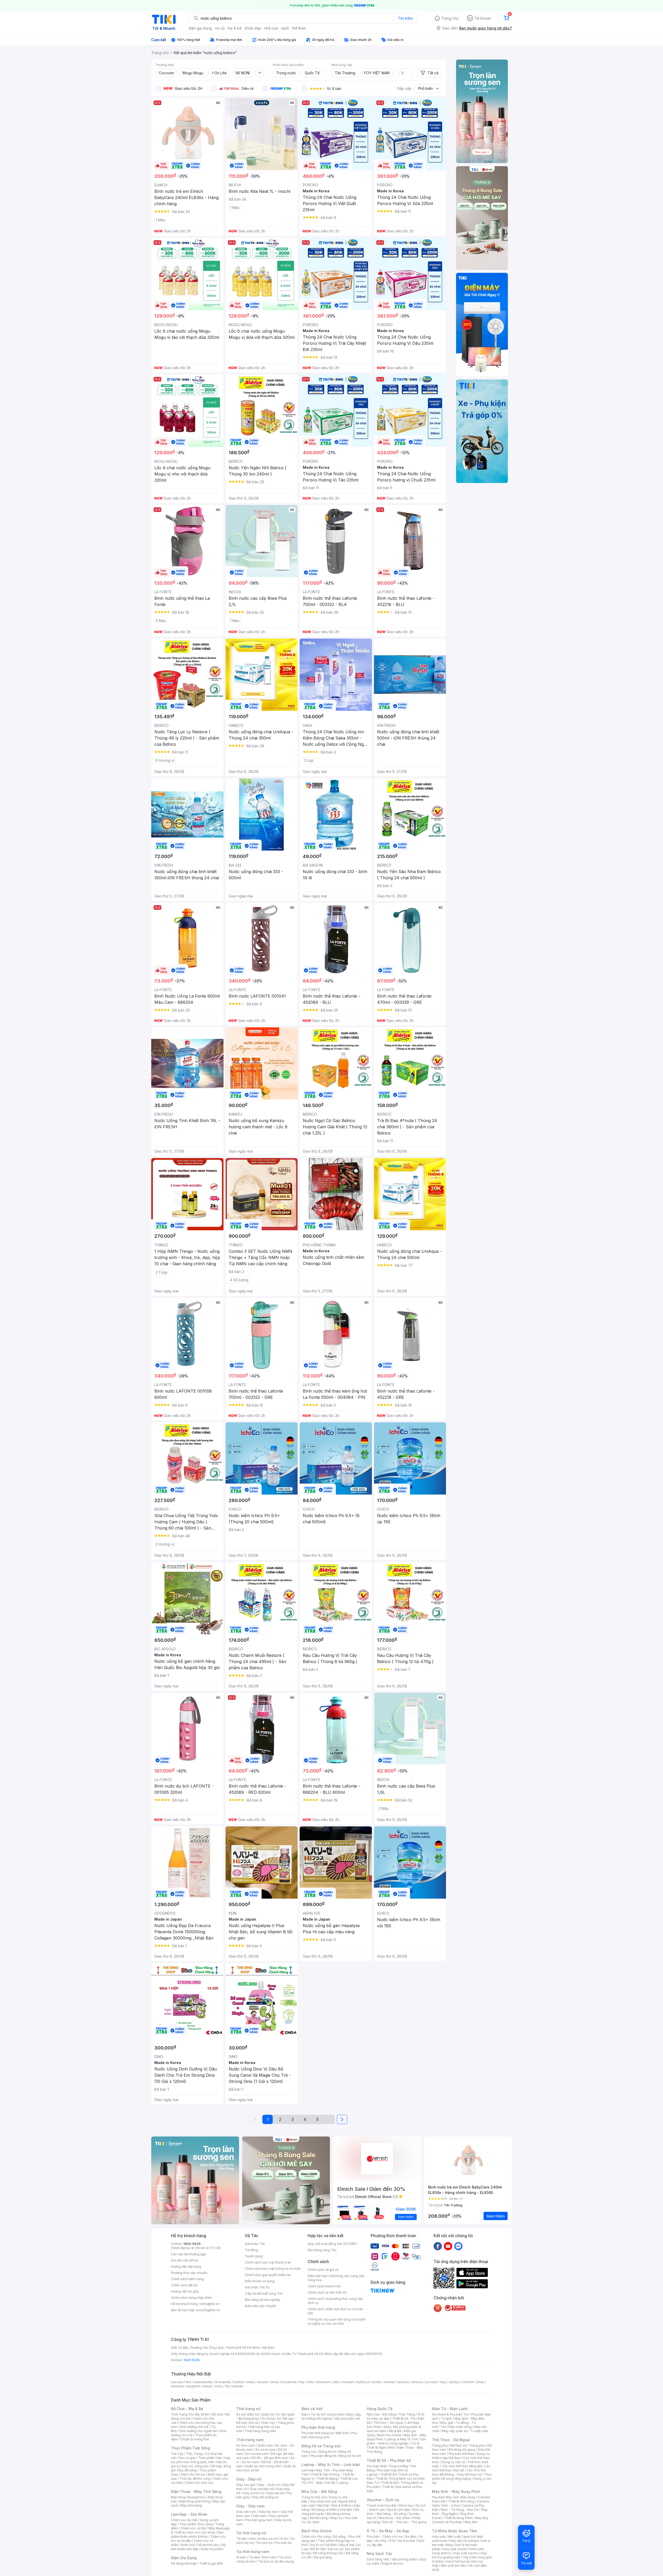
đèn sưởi (454, 2537)
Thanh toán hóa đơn (382, 2505)
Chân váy (268, 2423)
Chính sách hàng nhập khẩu (192, 2298)
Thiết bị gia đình (211, 2563)
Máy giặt (447, 2423)
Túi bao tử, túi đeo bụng (276, 2561)
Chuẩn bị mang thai (195, 2439)
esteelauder (203, 2382)
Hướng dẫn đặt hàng (186, 2267)
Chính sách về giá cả (323, 2270)
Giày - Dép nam (250, 2506)
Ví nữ (284, 2539)
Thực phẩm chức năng (196, 2524)
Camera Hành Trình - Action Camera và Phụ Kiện (460, 2505)
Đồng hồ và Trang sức (321, 2446)
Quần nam (265, 2445)
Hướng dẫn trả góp (185, 2291)
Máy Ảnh (471, 2522)
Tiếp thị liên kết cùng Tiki (264, 2293)
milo (310, 2382)
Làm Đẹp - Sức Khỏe (189, 2514)
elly (302, 2382)
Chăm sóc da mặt (184, 2520)
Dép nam (260, 2516)
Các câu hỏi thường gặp (189, 2254)
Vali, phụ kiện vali (347, 2418)
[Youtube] (448, 2246)
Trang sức (309, 2452)
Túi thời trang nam (253, 2552)
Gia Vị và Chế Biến (323, 2545)
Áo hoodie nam (257, 2454)
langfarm (193, 2386)
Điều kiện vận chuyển (261, 2306)
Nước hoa (188, 2545)
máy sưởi (439, 2537)
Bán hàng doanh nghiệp (262, 2300)
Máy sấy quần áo (455, 2431)
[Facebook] (438, 2246)
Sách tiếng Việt (378, 2559)
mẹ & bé (235, 28)
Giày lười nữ (275, 2493)
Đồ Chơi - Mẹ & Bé (187, 2409)
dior (188, 2382)
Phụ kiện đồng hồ (323, 2456)
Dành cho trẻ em (193, 2474)
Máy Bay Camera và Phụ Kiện (460, 2520)
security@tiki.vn (208, 2310)
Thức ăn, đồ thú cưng (195, 2479)
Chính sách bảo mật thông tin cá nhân (273, 2269)
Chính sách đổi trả (184, 2285)
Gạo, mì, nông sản (195, 2466)
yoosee (431, 2382)
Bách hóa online (389, 2435)
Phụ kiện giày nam (259, 2520)
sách (285, 28)
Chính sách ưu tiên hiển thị (327, 2292)
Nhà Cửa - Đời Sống (319, 2491)
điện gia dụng (200, 28)
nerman (390, 2382)
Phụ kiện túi (283, 2543)
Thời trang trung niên (261, 2431)
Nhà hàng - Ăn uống (391, 2514)
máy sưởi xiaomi (466, 2553)
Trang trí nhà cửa (314, 2497)
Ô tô (392, 2541)
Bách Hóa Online (317, 2531)
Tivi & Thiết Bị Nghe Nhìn (393, 2445)
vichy (218, 2386)
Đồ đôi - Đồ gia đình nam (270, 2458)
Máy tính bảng (191, 2505)
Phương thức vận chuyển (189, 2273)
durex (275, 2382)
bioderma (289, 2382)
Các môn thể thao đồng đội (462, 2466)
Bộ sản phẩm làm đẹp (198, 2547)
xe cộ (220, 28)
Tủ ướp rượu (479, 2431)
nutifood (363, 2382)
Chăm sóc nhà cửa (199, 2483)
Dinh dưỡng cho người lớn (198, 2431)
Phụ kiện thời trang (318, 2427)
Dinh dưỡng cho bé (194, 2427)
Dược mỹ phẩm (212, 2549)
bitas (481, 2382)
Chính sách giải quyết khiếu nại (268, 2275)
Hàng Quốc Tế (380, 2409)
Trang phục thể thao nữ (449, 2445)
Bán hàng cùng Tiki (322, 2250)
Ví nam (241, 2557)
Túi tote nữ (264, 2543)
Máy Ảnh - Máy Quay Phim (456, 2491)
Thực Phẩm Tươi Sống (190, 2448)
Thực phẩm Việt (210, 2458)
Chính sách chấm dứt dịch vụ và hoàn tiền (336, 2311)
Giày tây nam (268, 2512)
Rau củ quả (187, 2458)
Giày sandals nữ (262, 2489)
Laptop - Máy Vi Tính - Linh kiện (331, 2465)
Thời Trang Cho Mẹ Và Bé (190, 2414)
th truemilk (223, 2382)
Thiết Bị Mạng (327, 2479)
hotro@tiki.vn (209, 2304)
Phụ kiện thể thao (461, 2454)
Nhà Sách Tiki (379, 2554)
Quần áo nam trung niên (263, 2466)
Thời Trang (407, 2414)
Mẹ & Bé (395, 2431)
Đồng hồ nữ (327, 2452)
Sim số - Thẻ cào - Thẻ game (405, 2522)
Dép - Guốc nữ (269, 2485)
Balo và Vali (312, 2409)
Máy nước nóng (460, 2427)
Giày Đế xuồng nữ (265, 2497)
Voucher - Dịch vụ (383, 2500)
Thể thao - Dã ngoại (388, 2423)
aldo (336, 2382)
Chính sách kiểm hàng (187, 2279)
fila (227, 2386)
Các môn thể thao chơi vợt (461, 2468)
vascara (177, 2382)
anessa (417, 2382)
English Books (392, 2563)
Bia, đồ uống (188, 2470)
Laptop (343, 2483)
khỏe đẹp (253, 28)
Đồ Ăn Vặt (318, 2549)
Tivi (443, 2427)
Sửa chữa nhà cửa (323, 2501)
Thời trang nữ (248, 2409)
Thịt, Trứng (194, 2454)
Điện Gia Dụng (184, 2558)
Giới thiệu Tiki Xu (257, 2287)
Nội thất (323, 2505)
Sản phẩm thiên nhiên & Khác (197, 2534)
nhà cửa (271, 28)
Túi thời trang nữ (251, 2533)
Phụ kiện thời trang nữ (317, 2433)
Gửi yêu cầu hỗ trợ (184, 2260)
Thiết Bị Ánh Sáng (461, 2501)
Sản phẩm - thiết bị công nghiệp (396, 2441)
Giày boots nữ (253, 2493)
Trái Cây (177, 2454)
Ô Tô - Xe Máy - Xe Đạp (388, 2531)
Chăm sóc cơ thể (193, 2528)
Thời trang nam (250, 2440)
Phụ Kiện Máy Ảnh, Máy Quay (454, 2497)
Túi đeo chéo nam (262, 2557)
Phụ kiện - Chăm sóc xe (385, 2537)
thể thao (299, 28)
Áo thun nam (246, 2445)
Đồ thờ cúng (319, 2518)
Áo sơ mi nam (265, 2450)
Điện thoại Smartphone (188, 2497)
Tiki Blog (251, 2250)
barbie (239, 2382)
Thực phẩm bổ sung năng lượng (462, 2476)
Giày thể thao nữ (469, 2474)
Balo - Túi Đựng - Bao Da (460, 2510)
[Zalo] (458, 2246)
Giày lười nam (246, 2512)
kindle (377, 2382)
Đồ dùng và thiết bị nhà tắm (332, 2510)
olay (443, 2382)
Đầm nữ (253, 2414)
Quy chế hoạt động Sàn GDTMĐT (333, 2244)
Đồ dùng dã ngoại (462, 2450)
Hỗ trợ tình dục (208, 2545)
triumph (348, 2382)
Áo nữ (240, 2414)
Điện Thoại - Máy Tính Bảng (196, 2491)
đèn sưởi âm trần (453, 2566)
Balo (305, 2414)
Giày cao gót (246, 2485)
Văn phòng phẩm (404, 2559)
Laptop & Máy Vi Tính (402, 2439)
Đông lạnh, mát (202, 2462)
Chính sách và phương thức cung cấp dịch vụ (335, 2301)
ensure (262, 2382)
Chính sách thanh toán (324, 2286)
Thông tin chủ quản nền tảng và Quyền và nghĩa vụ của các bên (337, 2321)
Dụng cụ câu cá (453, 2462)
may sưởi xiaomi (455, 2549)
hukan (207, 2386)
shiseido (178, 2386)
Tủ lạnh (446, 2418)
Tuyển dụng (254, 2256)
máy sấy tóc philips (464, 2541)
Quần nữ (268, 2414)
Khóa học (406, 2505)
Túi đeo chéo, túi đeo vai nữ (257, 2539)
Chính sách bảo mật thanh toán (268, 2262)
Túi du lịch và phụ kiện (327, 2414)
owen (250, 2382)
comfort (468, 2382)
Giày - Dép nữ (249, 2479)
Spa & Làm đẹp (398, 2510)
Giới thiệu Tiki (255, 2244)
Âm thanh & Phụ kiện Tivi (450, 2414)
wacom (403, 2382)
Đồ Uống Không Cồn (328, 2553)
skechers (323, 2382)
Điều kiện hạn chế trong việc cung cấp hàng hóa (336, 2278)
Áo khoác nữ (271, 2418)
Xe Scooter (407, 2541)
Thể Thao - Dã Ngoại (451, 2440)
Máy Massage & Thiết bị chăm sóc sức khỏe (200, 2530)
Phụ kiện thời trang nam (329, 2435)
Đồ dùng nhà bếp (184, 2563)
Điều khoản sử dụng (260, 2281)
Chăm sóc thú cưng (316, 2537)
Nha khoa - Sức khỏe (394, 2518)
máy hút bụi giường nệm (459, 2555)
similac (454, 2382)
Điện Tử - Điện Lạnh (450, 2409)
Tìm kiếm (405, 18)
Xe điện (411, 2537)
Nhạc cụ (336, 2518)
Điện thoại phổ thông (195, 2501)
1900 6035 (192, 2360)
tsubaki (238, 2386)
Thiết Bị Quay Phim (458, 2518)
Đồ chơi (217, 2414)
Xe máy (381, 2541)
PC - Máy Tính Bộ (322, 2483)
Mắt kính (342, 2433)
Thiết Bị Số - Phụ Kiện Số (389, 2460)
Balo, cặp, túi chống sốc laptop (331, 2416)
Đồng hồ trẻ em (350, 2456)
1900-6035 (192, 2244)
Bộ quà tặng (323, 2557)
